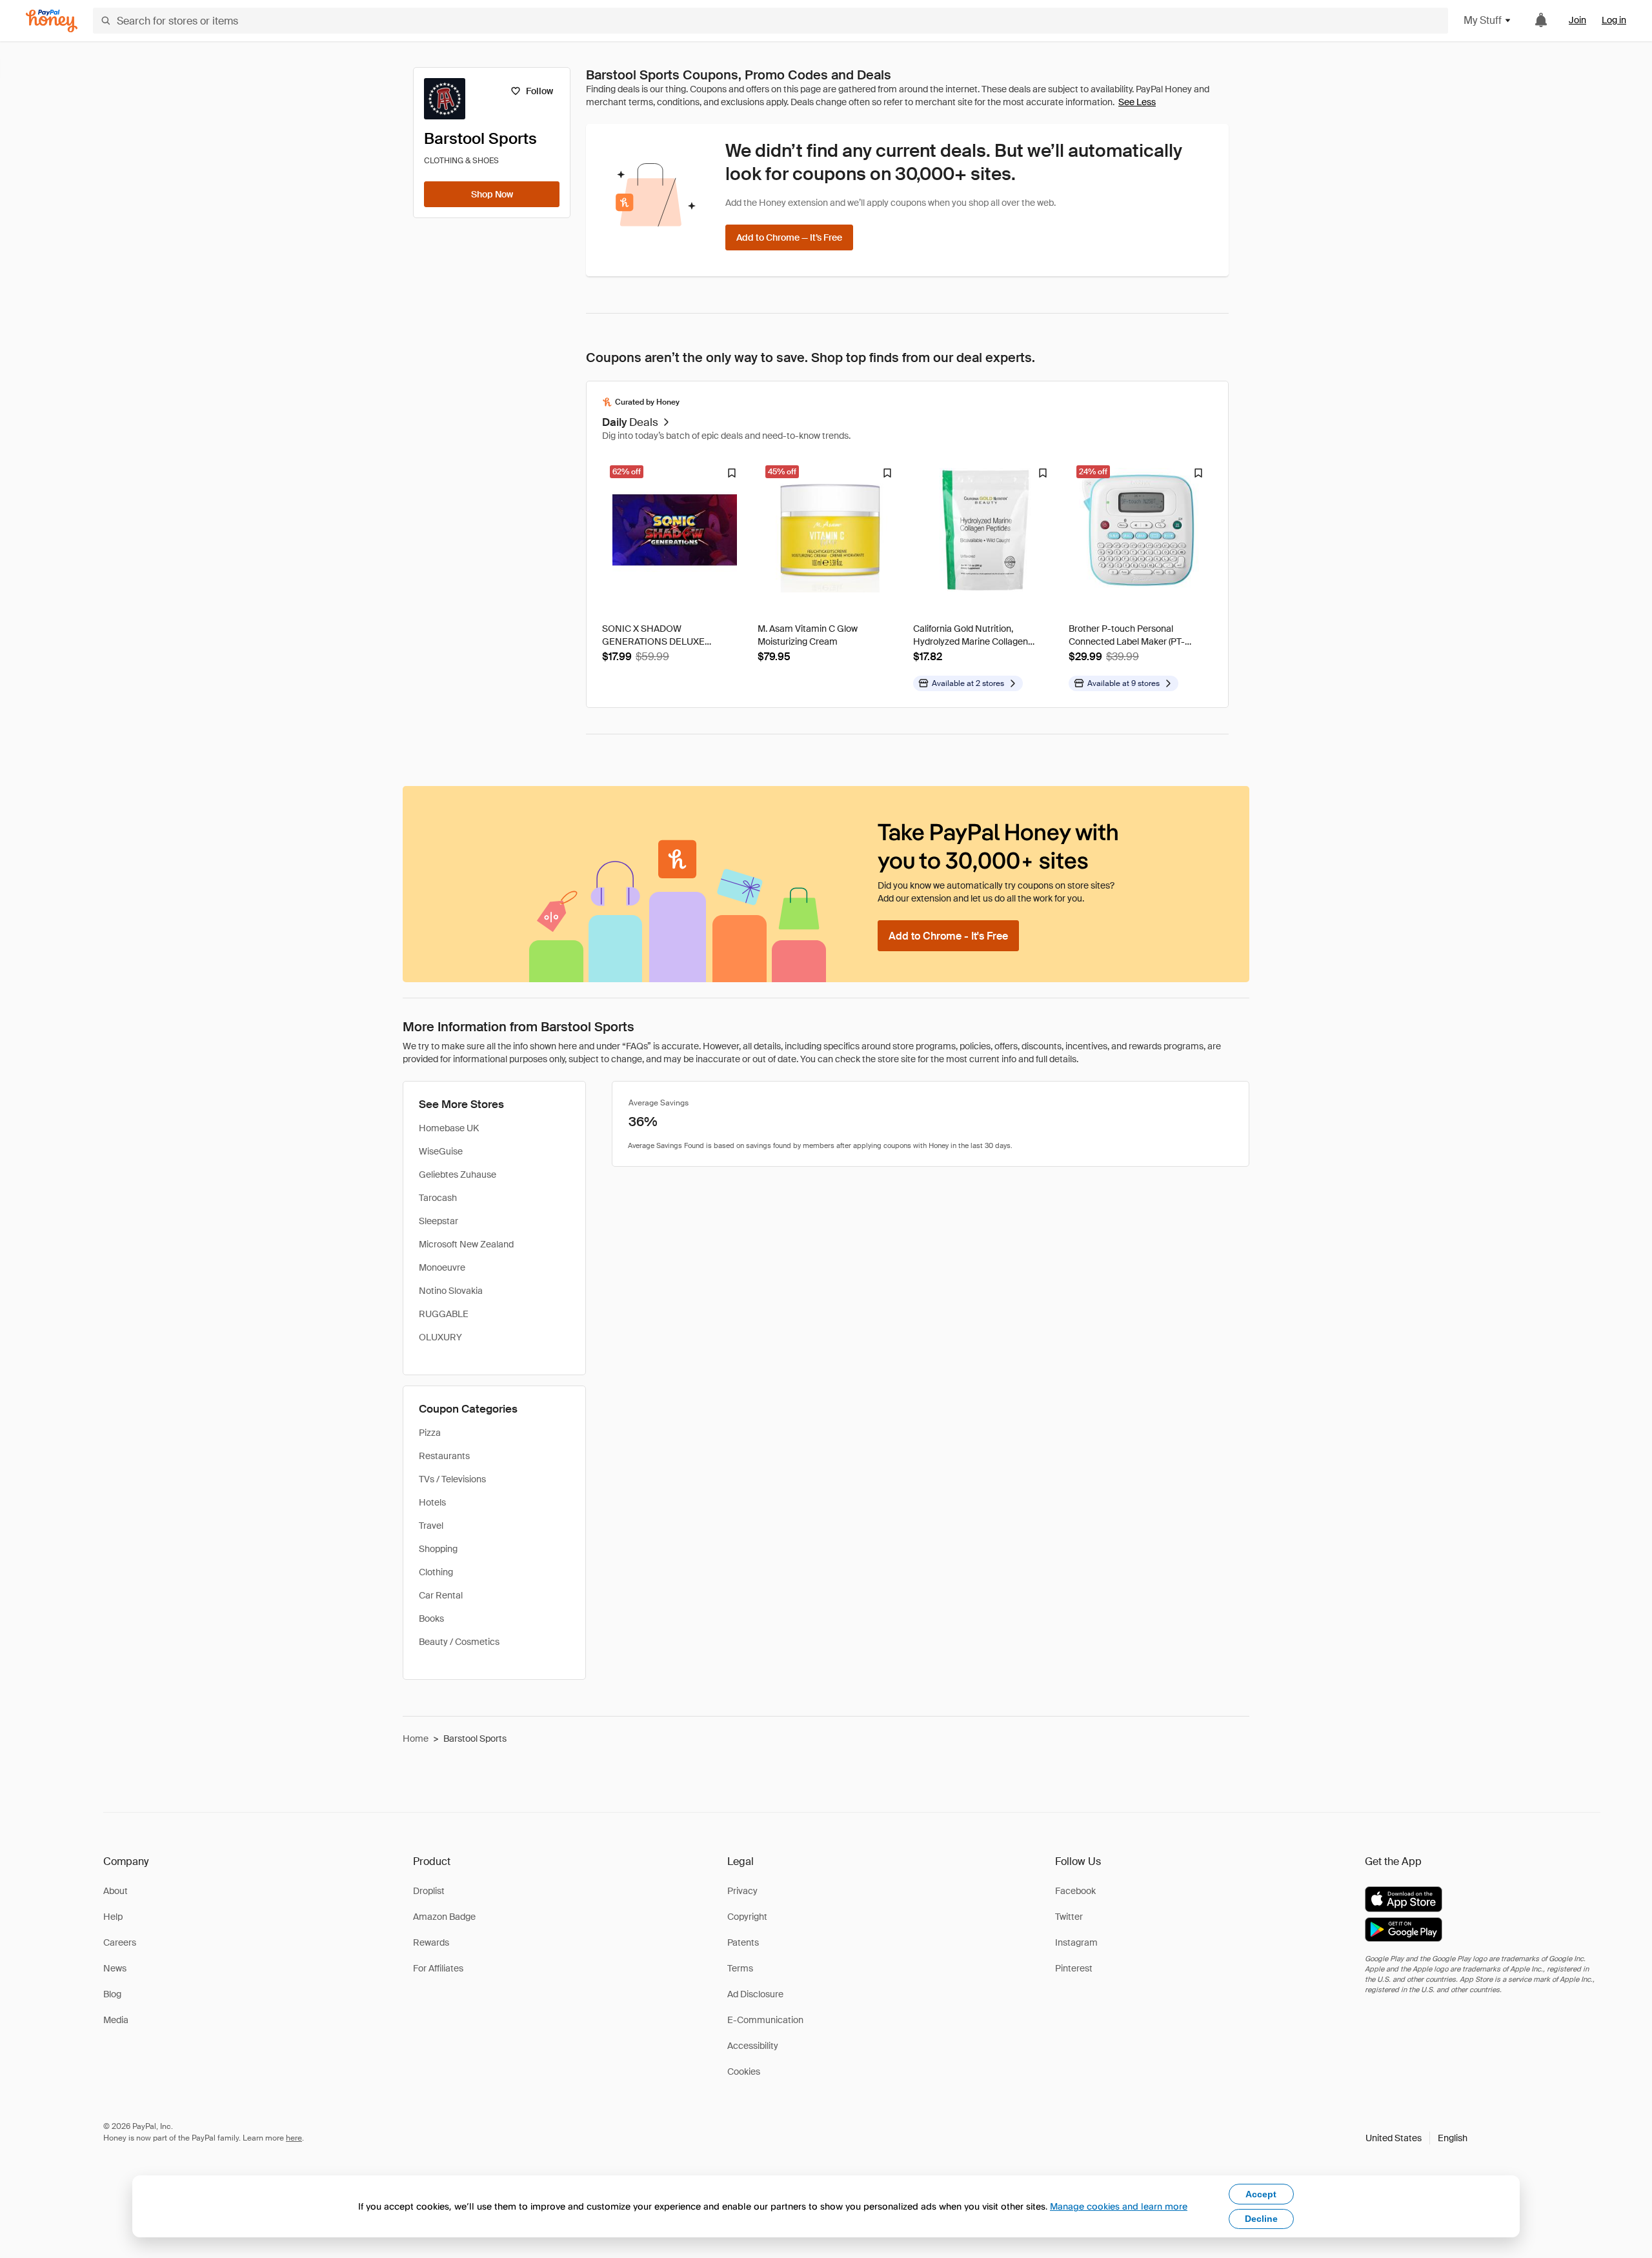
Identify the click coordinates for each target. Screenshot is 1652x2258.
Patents (743, 1942)
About (116, 1891)
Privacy (742, 1891)
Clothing (436, 1572)
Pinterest (1074, 1968)
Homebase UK (449, 1128)
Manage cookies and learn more (1119, 2206)
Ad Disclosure (755, 1994)
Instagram (1076, 1942)
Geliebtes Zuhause (458, 1174)
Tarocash (438, 1198)
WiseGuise (441, 1151)
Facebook (1075, 1891)
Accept (1261, 2194)
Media (116, 2020)
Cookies (744, 2072)
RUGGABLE (444, 1314)
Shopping (438, 1549)
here (294, 2138)
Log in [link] (1614, 20)
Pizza (430, 1433)
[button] (1416, 2138)
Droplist (429, 1891)
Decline (1261, 2219)
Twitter (1069, 1917)
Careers (120, 1942)
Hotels (432, 1502)
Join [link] (1577, 20)
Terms (740, 1968)
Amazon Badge (444, 1917)
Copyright (747, 1917)
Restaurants (444, 1456)
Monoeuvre (442, 1267)
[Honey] (52, 21)
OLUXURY (440, 1337)
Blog (112, 1994)
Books (431, 1618)
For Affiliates (438, 1968)
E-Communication (765, 2020)
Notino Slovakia (451, 1291)
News (115, 1968)
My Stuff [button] (1483, 20)
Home (416, 1739)
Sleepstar (438, 1221)
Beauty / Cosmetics (459, 1642)
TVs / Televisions (452, 1479)
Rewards (431, 1942)
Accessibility (753, 2046)
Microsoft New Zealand (466, 1244)
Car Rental (441, 1595)
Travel (431, 1526)
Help (113, 1917)
